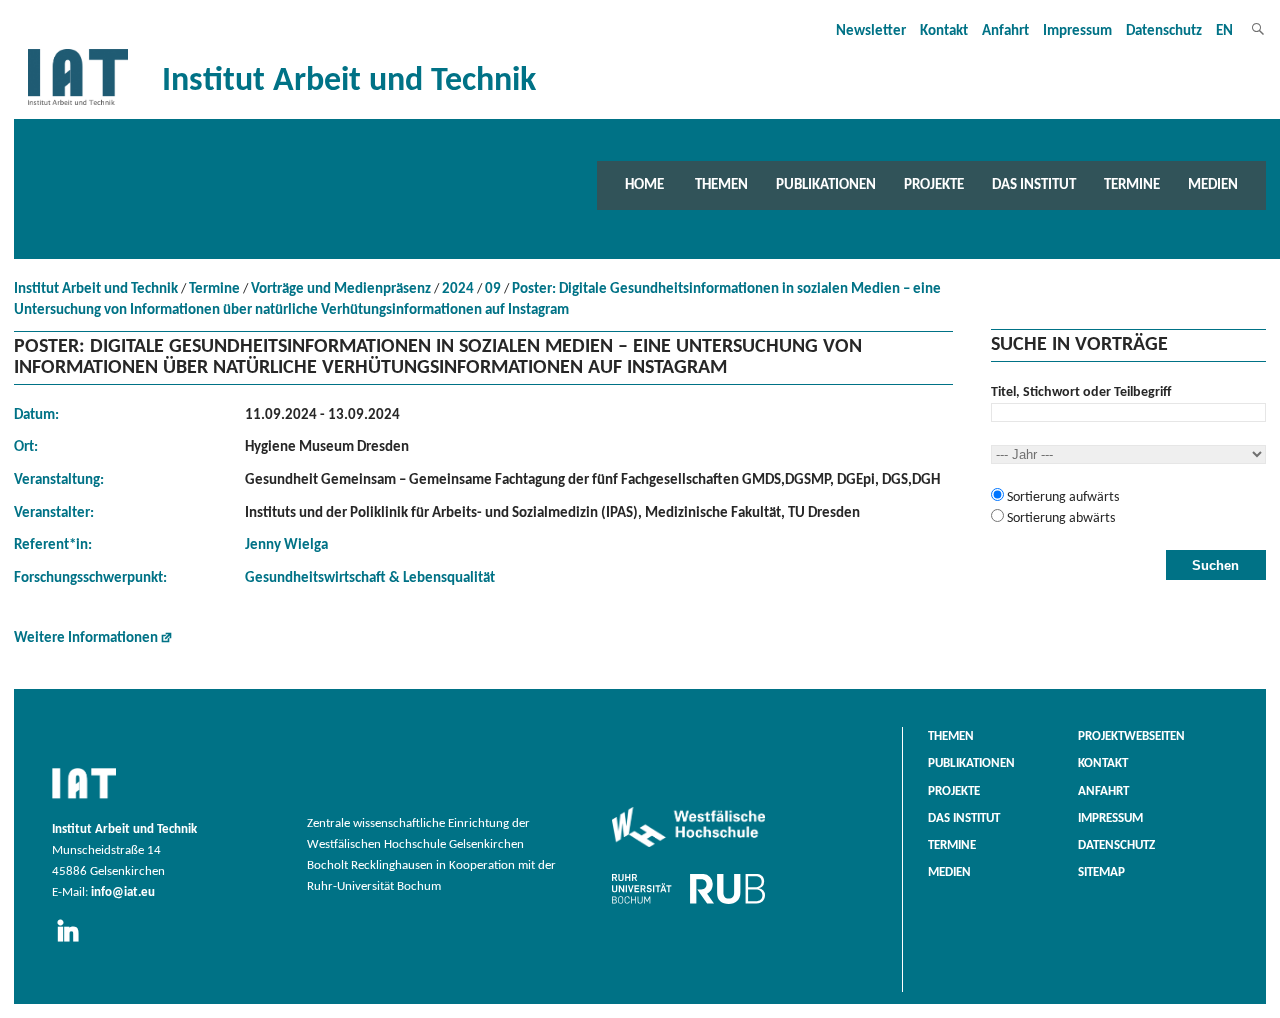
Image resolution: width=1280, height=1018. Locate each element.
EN (1224, 31)
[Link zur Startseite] (78, 105)
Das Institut (1034, 185)
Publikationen (826, 185)
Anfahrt (1005, 31)
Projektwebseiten (1131, 737)
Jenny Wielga (286, 545)
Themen (721, 185)
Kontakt (944, 31)
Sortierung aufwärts (1061, 497)
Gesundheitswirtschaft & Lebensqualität (370, 578)
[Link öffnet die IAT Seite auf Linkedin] (74, 943)
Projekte (934, 185)
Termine (1132, 185)
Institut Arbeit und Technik (96, 289)
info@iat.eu (123, 893)
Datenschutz (1164, 31)
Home (644, 185)
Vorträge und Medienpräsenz (341, 289)
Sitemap (1101, 873)
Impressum (1077, 31)
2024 (458, 289)
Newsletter (871, 31)
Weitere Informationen (86, 638)
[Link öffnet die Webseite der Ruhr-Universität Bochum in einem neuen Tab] (688, 904)
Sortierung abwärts (1059, 518)
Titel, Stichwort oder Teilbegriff (1081, 392)
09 (493, 289)
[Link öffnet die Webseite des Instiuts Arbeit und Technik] (84, 800)
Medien (1213, 185)
